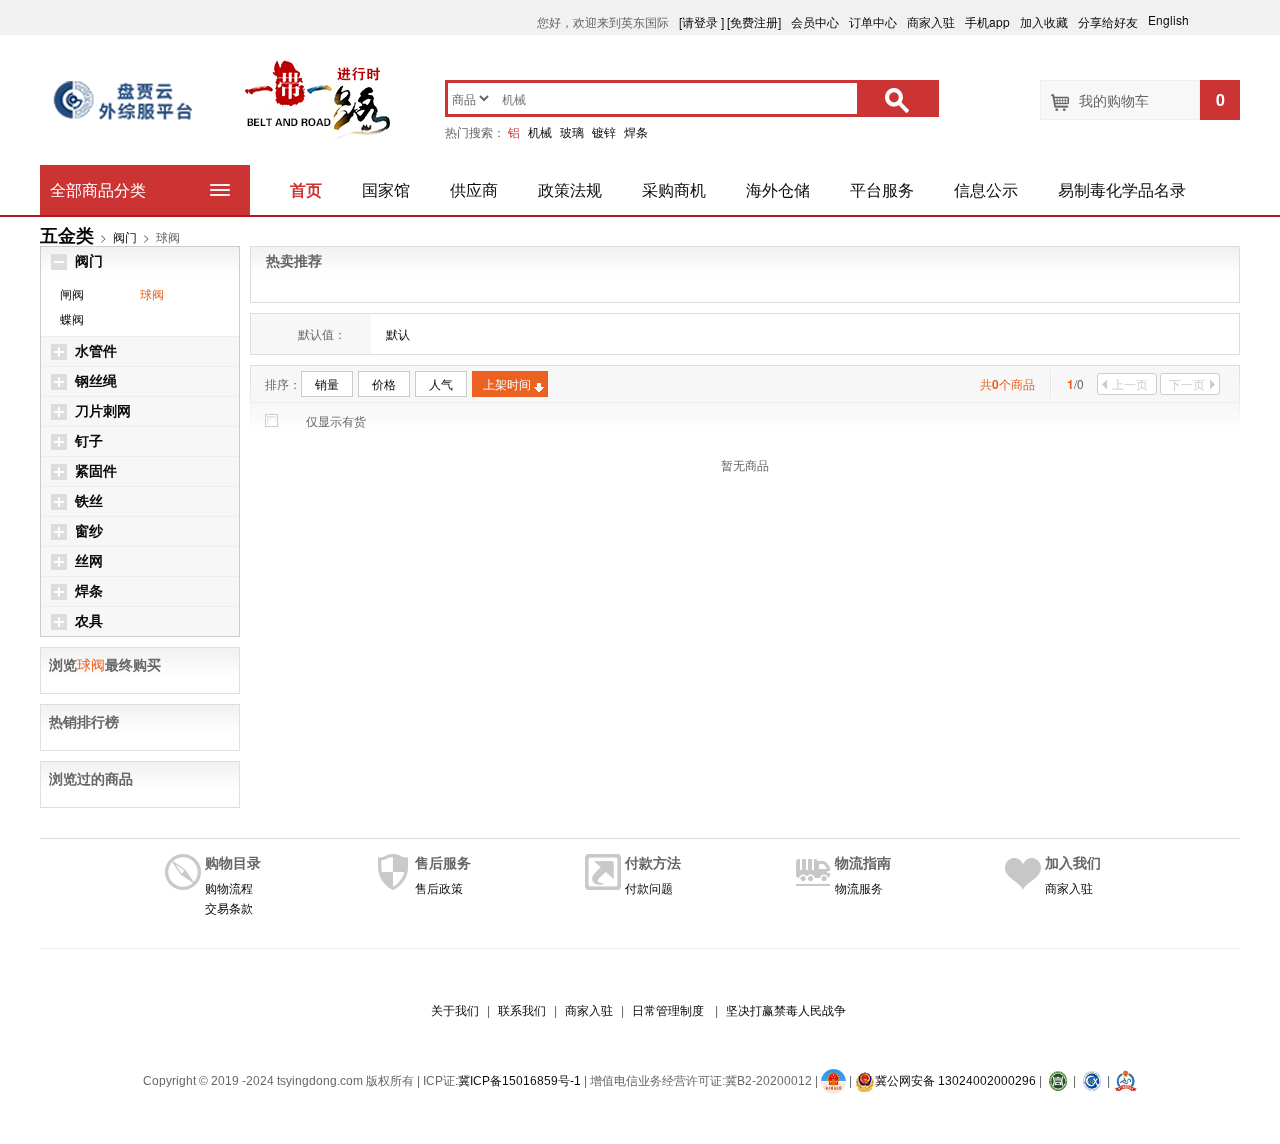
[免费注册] (754, 21)
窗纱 (89, 531)
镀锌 (604, 131)
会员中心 (815, 21)
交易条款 (229, 907)
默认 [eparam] (398, 333)
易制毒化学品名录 (1122, 189)
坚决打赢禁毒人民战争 (786, 1011)
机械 (540, 131)
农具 (89, 621)
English (1177, 19)
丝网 (89, 561)
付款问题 (649, 887)
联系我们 (522, 1011)
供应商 (474, 189)
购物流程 (229, 887)
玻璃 (572, 131)
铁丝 (89, 501)
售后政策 (439, 887)
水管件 (96, 351)
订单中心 (873, 21)
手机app (987, 21)
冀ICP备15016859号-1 (519, 1081)
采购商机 (674, 189)
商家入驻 (931, 21)
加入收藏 (1044, 21)
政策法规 (570, 189)
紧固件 (96, 471)
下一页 (1187, 383)
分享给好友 (1108, 21)
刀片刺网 (103, 411)
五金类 (67, 236)
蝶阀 (72, 318)
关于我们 (455, 1011)
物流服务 (859, 887)
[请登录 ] (701, 21)
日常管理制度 (668, 1011)
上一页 (1130, 383)
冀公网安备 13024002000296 (955, 1081)
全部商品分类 (98, 189)
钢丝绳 (96, 381)
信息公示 (986, 189)
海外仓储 (778, 189)
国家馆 (386, 189)
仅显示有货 (336, 420)
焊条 (636, 131)
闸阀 (72, 293)
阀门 (125, 236)
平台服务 (882, 189)
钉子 (89, 441)
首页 (306, 189)
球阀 (152, 293)
